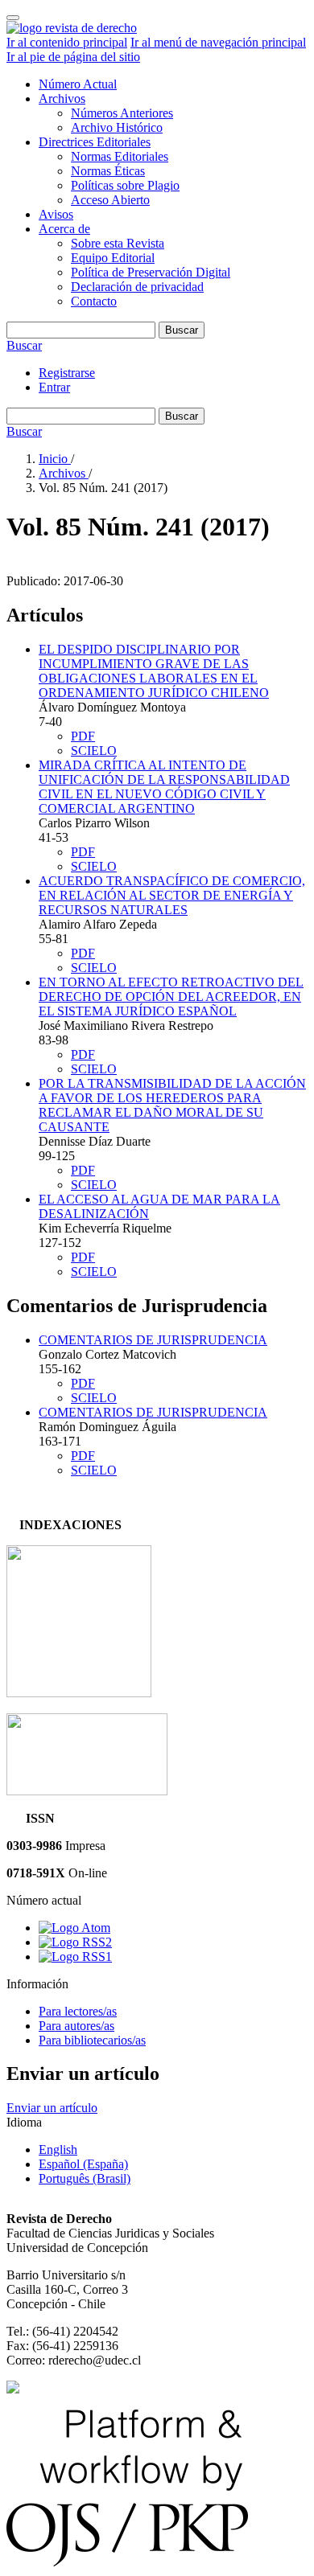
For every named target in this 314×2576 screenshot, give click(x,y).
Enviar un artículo (52, 2108)
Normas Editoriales (120, 156)
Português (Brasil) (85, 2178)
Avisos (56, 214)
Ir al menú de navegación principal (218, 42)
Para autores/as (76, 2026)
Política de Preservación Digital (151, 272)
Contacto (94, 301)
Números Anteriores (122, 113)
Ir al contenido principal (67, 42)
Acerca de (64, 229)
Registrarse (67, 373)
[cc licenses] (13, 2389)
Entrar (54, 387)
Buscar (182, 330)
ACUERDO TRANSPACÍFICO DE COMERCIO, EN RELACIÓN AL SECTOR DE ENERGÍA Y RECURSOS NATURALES (172, 895)
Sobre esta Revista (118, 243)
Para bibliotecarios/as (92, 2040)
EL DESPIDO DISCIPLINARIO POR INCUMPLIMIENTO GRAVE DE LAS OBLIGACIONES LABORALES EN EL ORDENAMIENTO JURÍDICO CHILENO (154, 671)
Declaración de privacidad (137, 287)
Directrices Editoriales (95, 142)
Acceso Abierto (110, 200)
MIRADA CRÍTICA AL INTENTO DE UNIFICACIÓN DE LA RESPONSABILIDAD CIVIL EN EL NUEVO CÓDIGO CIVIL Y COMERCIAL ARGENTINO (164, 787)
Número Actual (78, 84)
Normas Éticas (108, 171)
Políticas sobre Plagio (125, 185)
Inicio (55, 459)
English (58, 2149)
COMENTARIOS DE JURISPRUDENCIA (153, 1340)
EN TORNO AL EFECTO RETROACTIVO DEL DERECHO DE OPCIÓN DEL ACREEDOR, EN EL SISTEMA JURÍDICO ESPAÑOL (171, 997)
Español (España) (83, 2164)
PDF (83, 736)
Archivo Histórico (117, 127)
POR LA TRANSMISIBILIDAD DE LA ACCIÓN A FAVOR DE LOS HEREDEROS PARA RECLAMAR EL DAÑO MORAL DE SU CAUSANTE (172, 1105)
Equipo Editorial (113, 258)
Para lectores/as (78, 2011)
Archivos (62, 98)
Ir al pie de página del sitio (73, 57)
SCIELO (94, 751)
